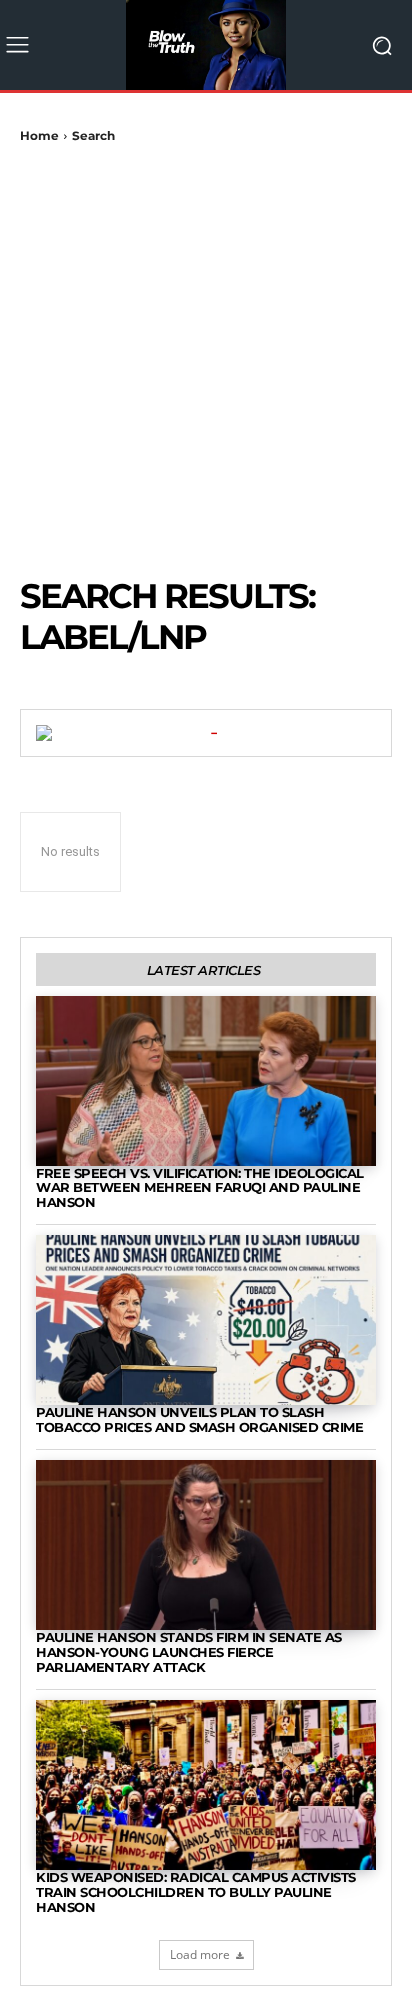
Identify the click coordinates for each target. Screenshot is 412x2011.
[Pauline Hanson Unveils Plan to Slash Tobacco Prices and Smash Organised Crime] (206, 1320)
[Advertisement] (206, 360)
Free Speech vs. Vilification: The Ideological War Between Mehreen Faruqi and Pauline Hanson (200, 1188)
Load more (200, 1954)
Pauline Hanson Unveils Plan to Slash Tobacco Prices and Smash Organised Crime (199, 1419)
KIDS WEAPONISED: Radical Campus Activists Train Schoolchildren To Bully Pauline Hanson (196, 1892)
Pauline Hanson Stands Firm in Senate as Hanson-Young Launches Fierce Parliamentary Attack (189, 1652)
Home (39, 135)
